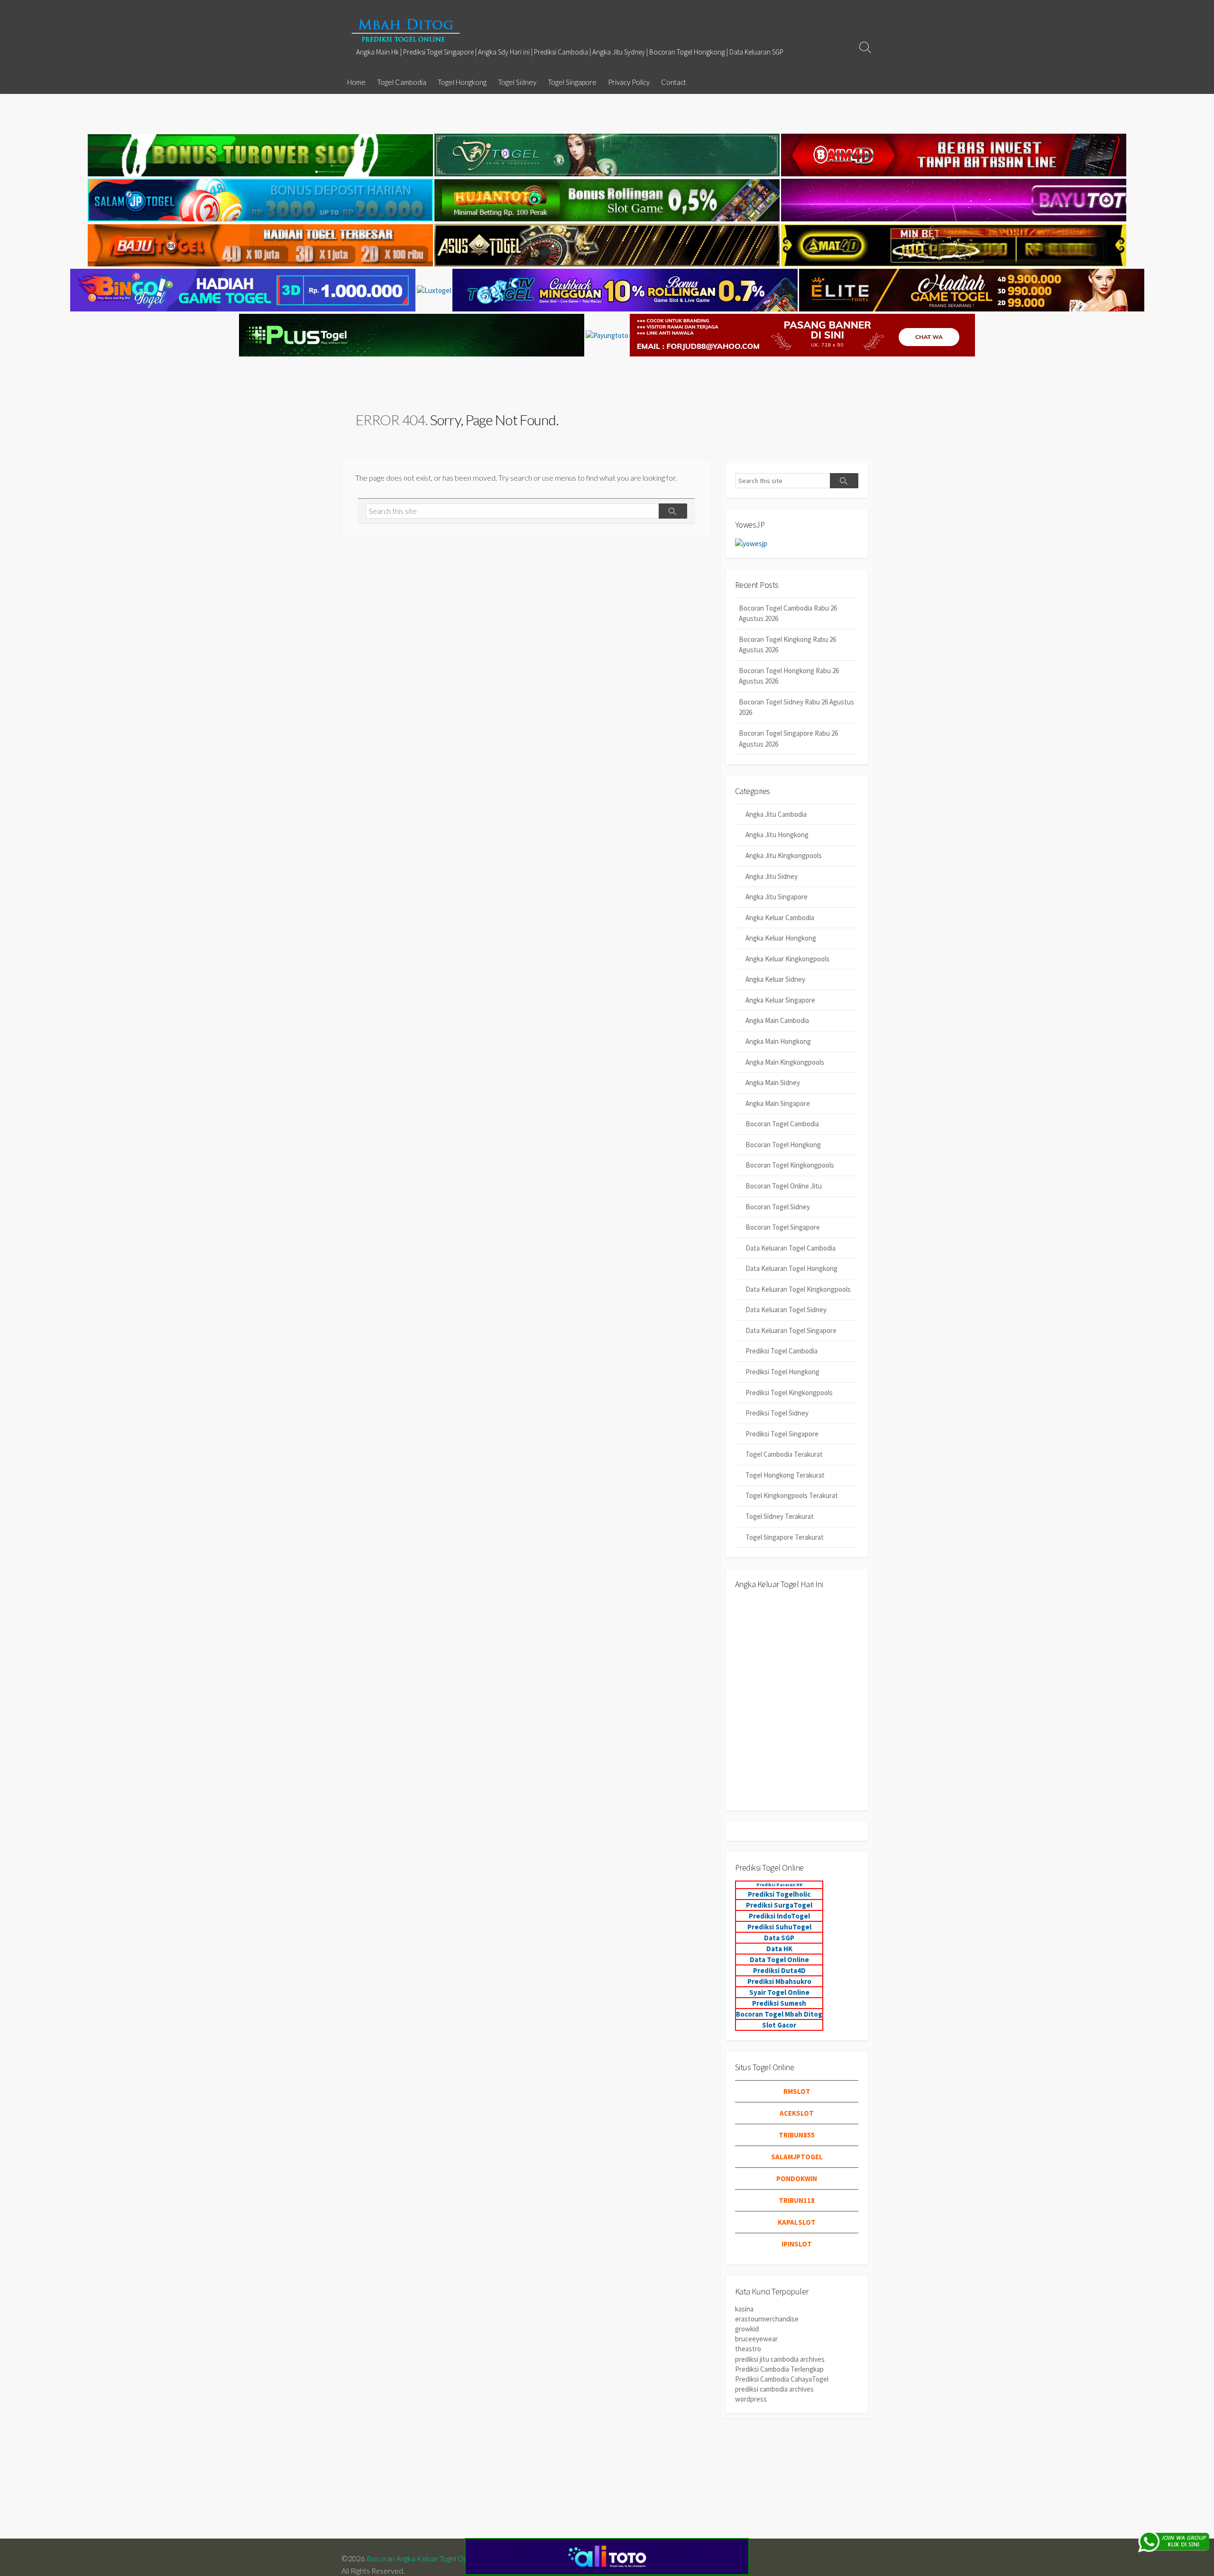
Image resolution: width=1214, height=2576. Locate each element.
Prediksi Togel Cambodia (782, 1351)
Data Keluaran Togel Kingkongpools (798, 1289)
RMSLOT (797, 2091)
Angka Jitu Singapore (777, 897)
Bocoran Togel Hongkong (783, 1145)
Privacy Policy (629, 82)
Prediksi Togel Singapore (782, 1434)
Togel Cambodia (402, 82)
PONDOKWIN (797, 2179)
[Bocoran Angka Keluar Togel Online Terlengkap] (405, 30)
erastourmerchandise (767, 2319)
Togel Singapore (572, 82)
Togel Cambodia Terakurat (784, 1454)
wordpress (751, 2399)
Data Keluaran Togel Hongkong (791, 1268)
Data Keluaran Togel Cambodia (791, 1248)
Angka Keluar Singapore (780, 1000)
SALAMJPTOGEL (797, 2157)
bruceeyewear (756, 2339)
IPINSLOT (797, 2244)
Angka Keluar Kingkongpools (787, 959)
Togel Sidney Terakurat (780, 1516)
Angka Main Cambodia (777, 1020)
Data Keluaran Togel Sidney (786, 1310)
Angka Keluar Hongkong (781, 938)
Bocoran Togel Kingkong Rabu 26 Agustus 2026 (787, 645)
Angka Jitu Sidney (772, 876)
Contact (674, 82)
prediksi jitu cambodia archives (780, 2359)
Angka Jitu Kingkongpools (784, 855)
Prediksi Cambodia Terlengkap (779, 2369)
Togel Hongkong (462, 82)
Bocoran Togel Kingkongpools (790, 1165)
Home (356, 82)
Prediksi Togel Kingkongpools (789, 1393)
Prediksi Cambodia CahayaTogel (782, 2379)
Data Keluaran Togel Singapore (791, 1330)
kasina (744, 2309)
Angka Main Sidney (773, 1082)
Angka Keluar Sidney (775, 979)
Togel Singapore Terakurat (785, 1537)
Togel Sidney (517, 82)
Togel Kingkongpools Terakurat (792, 1495)
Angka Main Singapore (778, 1103)
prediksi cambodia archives (774, 2389)
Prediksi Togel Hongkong (782, 1372)
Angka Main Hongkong (778, 1041)
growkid (747, 2329)
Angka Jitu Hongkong (777, 835)
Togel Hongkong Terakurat (785, 1475)
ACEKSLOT (797, 2113)
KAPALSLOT (797, 2222)
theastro (748, 2349)
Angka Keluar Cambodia (780, 918)
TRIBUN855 (797, 2135)
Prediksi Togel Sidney (777, 1413)
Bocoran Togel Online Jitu (784, 1186)
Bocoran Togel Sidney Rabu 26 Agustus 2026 (796, 707)
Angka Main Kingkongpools (785, 1062)
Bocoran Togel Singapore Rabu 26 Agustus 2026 (788, 739)
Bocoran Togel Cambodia (782, 1124)
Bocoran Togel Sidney (778, 1207)
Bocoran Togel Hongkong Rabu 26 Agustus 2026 (789, 676)
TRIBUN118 (797, 2200)
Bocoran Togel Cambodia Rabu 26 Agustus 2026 (788, 613)
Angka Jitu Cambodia (776, 814)
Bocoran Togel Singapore (783, 1227)
